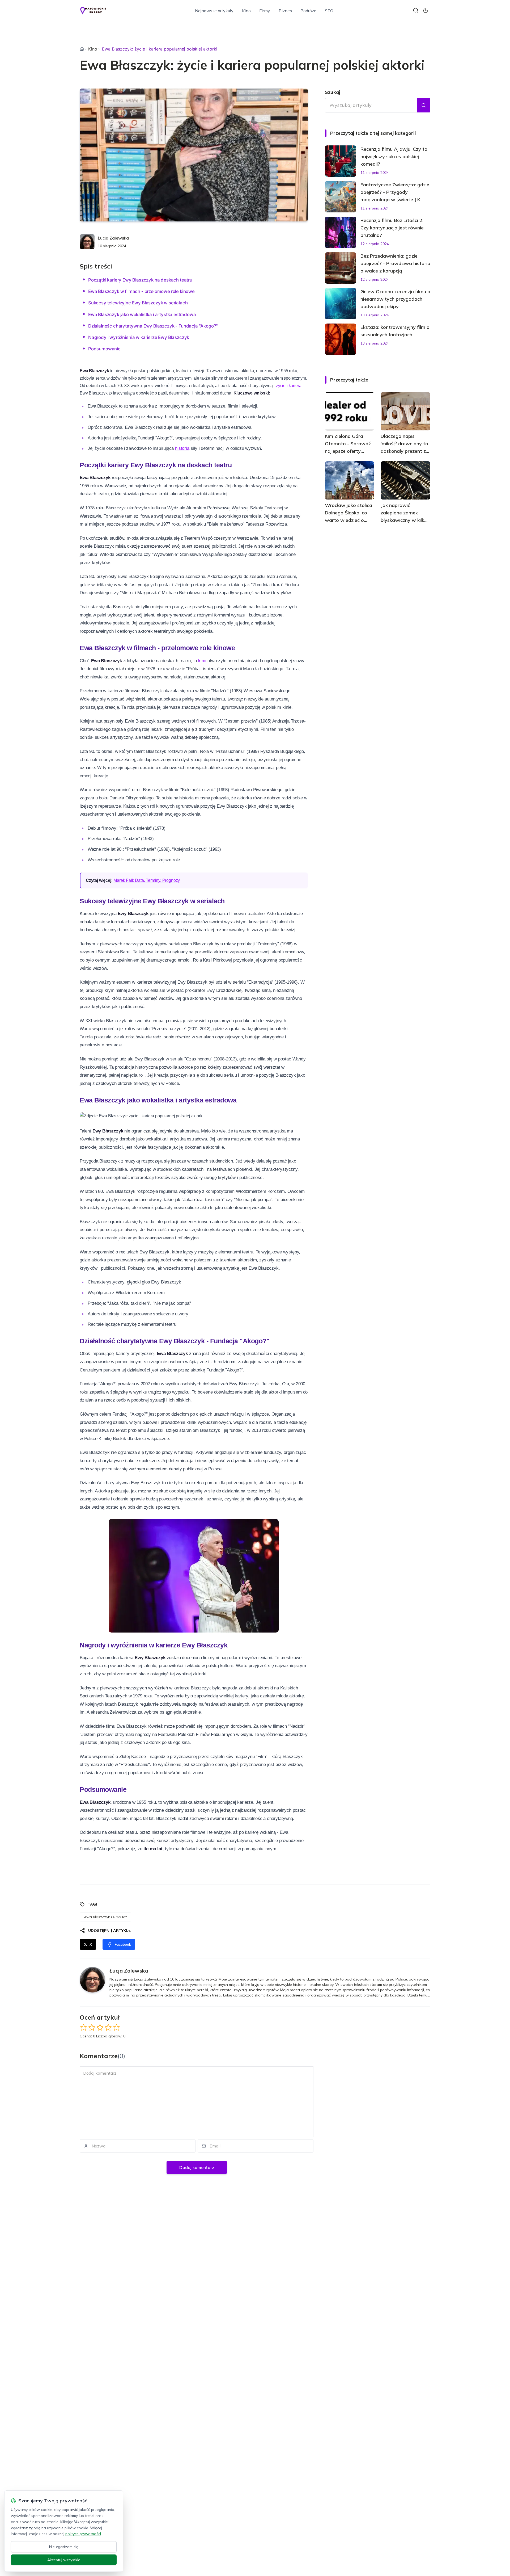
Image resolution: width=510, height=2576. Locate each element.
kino (201, 661)
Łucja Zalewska (113, 238)
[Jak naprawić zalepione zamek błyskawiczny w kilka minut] (405, 480)
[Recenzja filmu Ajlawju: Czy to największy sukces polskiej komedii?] (341, 161)
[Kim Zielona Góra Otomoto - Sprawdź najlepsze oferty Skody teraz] (350, 411)
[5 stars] (116, 2027)
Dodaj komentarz (197, 2167)
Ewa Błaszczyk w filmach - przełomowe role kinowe (141, 291)
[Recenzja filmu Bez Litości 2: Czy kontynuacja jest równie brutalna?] (341, 232)
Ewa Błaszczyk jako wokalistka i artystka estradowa (142, 314)
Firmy (265, 11)
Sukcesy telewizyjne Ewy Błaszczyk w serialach (138, 303)
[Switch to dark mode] (426, 11)
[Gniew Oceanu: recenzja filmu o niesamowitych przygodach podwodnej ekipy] (341, 304)
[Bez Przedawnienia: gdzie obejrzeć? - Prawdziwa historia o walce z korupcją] (341, 268)
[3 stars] (100, 2027)
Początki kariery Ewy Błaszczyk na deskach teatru (140, 280)
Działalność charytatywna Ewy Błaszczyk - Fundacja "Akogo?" (153, 326)
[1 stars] (84, 2027)
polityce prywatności (83, 2534)
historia (182, 448)
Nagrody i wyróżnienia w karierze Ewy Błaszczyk (139, 337)
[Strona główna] (82, 49)
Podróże (308, 11)
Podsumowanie (104, 349)
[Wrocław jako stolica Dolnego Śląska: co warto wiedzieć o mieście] (350, 480)
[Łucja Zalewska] (87, 242)
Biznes (285, 11)
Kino (246, 11)
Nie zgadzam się (64, 2547)
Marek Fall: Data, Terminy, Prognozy (147, 880)
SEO (329, 11)
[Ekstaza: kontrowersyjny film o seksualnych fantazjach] (341, 339)
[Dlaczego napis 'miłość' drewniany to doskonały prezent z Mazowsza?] (405, 411)
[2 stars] (92, 2027)
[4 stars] (108, 2027)
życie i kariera (289, 386)
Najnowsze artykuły (214, 11)
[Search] (416, 11)
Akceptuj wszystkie (64, 2560)
